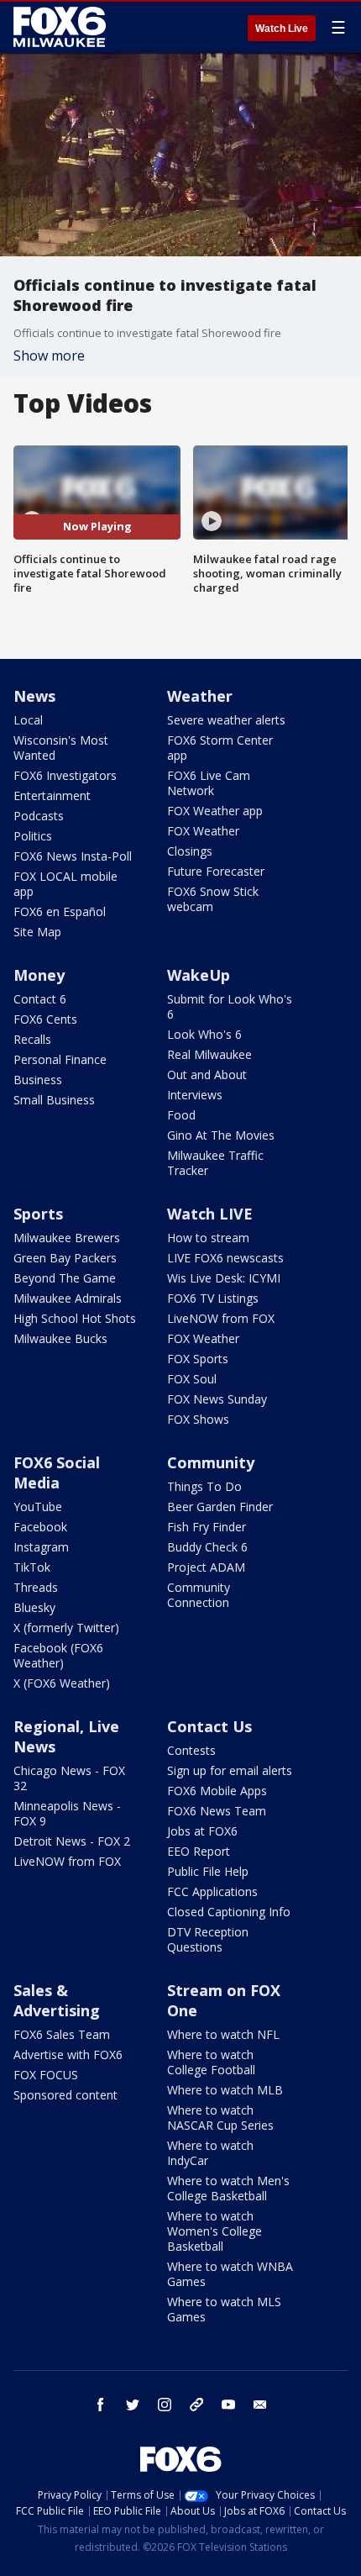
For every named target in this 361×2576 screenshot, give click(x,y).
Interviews (195, 1095)
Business (38, 1080)
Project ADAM (206, 1567)
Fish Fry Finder (207, 1527)
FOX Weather (203, 831)
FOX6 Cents (45, 1019)
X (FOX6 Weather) (62, 1683)
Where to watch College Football (211, 2062)
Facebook (40, 1527)
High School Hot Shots (75, 1318)
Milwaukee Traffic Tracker (215, 1163)
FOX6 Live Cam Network (209, 783)
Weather (200, 696)
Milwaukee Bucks (60, 1338)
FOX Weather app (215, 811)
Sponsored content (65, 2095)
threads (196, 2405)
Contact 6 (40, 999)
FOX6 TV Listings (213, 1298)
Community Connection (199, 1595)
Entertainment (52, 795)
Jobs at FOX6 (202, 1831)
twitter (133, 2405)
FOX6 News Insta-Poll (73, 856)
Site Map (37, 932)
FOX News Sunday (217, 1399)
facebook (101, 2405)
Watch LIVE (210, 1214)
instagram (165, 2405)
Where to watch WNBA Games (230, 2274)
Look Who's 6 (204, 1034)
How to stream (208, 1238)
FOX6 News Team (217, 1811)
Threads (36, 1587)
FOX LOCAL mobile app (65, 884)
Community (211, 1462)
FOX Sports (198, 1359)
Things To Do (204, 1486)
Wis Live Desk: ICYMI (224, 1278)
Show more (49, 356)
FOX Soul (192, 1379)
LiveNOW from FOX (221, 1318)
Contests (191, 1750)
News (34, 696)
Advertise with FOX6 (68, 2054)
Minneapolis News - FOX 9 (67, 1813)
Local (28, 720)
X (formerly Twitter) (66, 1628)
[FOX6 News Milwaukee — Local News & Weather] (62, 27)
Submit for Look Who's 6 (230, 1006)
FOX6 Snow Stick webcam (213, 899)
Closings (190, 851)
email (260, 2405)
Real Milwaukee (209, 1054)
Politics (33, 836)
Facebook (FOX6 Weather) (58, 1655)
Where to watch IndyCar (210, 2153)
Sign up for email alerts (230, 1770)
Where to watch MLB (225, 2090)
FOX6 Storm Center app (220, 748)
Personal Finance (60, 1059)
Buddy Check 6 (207, 1547)
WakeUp (199, 975)
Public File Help (208, 1871)
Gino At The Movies (221, 1135)
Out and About (207, 1075)
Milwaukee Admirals (68, 1298)
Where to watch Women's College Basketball (215, 2231)
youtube (228, 2405)
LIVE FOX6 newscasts (225, 1258)
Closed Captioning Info (229, 1912)
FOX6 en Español (60, 911)
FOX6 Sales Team (62, 2034)
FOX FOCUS (46, 2075)
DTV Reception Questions (208, 1939)
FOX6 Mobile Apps (217, 1791)
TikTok (32, 1567)
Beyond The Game (65, 1278)
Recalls (32, 1039)
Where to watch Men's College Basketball (228, 2188)
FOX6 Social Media (57, 1472)
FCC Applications (212, 1891)
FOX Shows (198, 1419)
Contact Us (209, 1726)
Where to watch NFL (223, 2034)
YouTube (38, 1507)
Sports (38, 1214)
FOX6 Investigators (65, 775)
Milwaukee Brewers (67, 1238)
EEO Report (199, 1851)
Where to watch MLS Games (224, 2309)
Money (39, 975)
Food (181, 1115)
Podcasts (39, 816)
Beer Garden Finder (220, 1507)
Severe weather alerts (226, 720)
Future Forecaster (216, 871)
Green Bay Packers (65, 1258)
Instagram (41, 1547)
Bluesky (34, 1607)
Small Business (54, 1100)
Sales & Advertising (57, 2000)
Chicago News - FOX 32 (69, 1778)
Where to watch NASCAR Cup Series (220, 2118)
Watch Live (282, 29)
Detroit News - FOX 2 (72, 1841)
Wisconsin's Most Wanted (61, 748)
